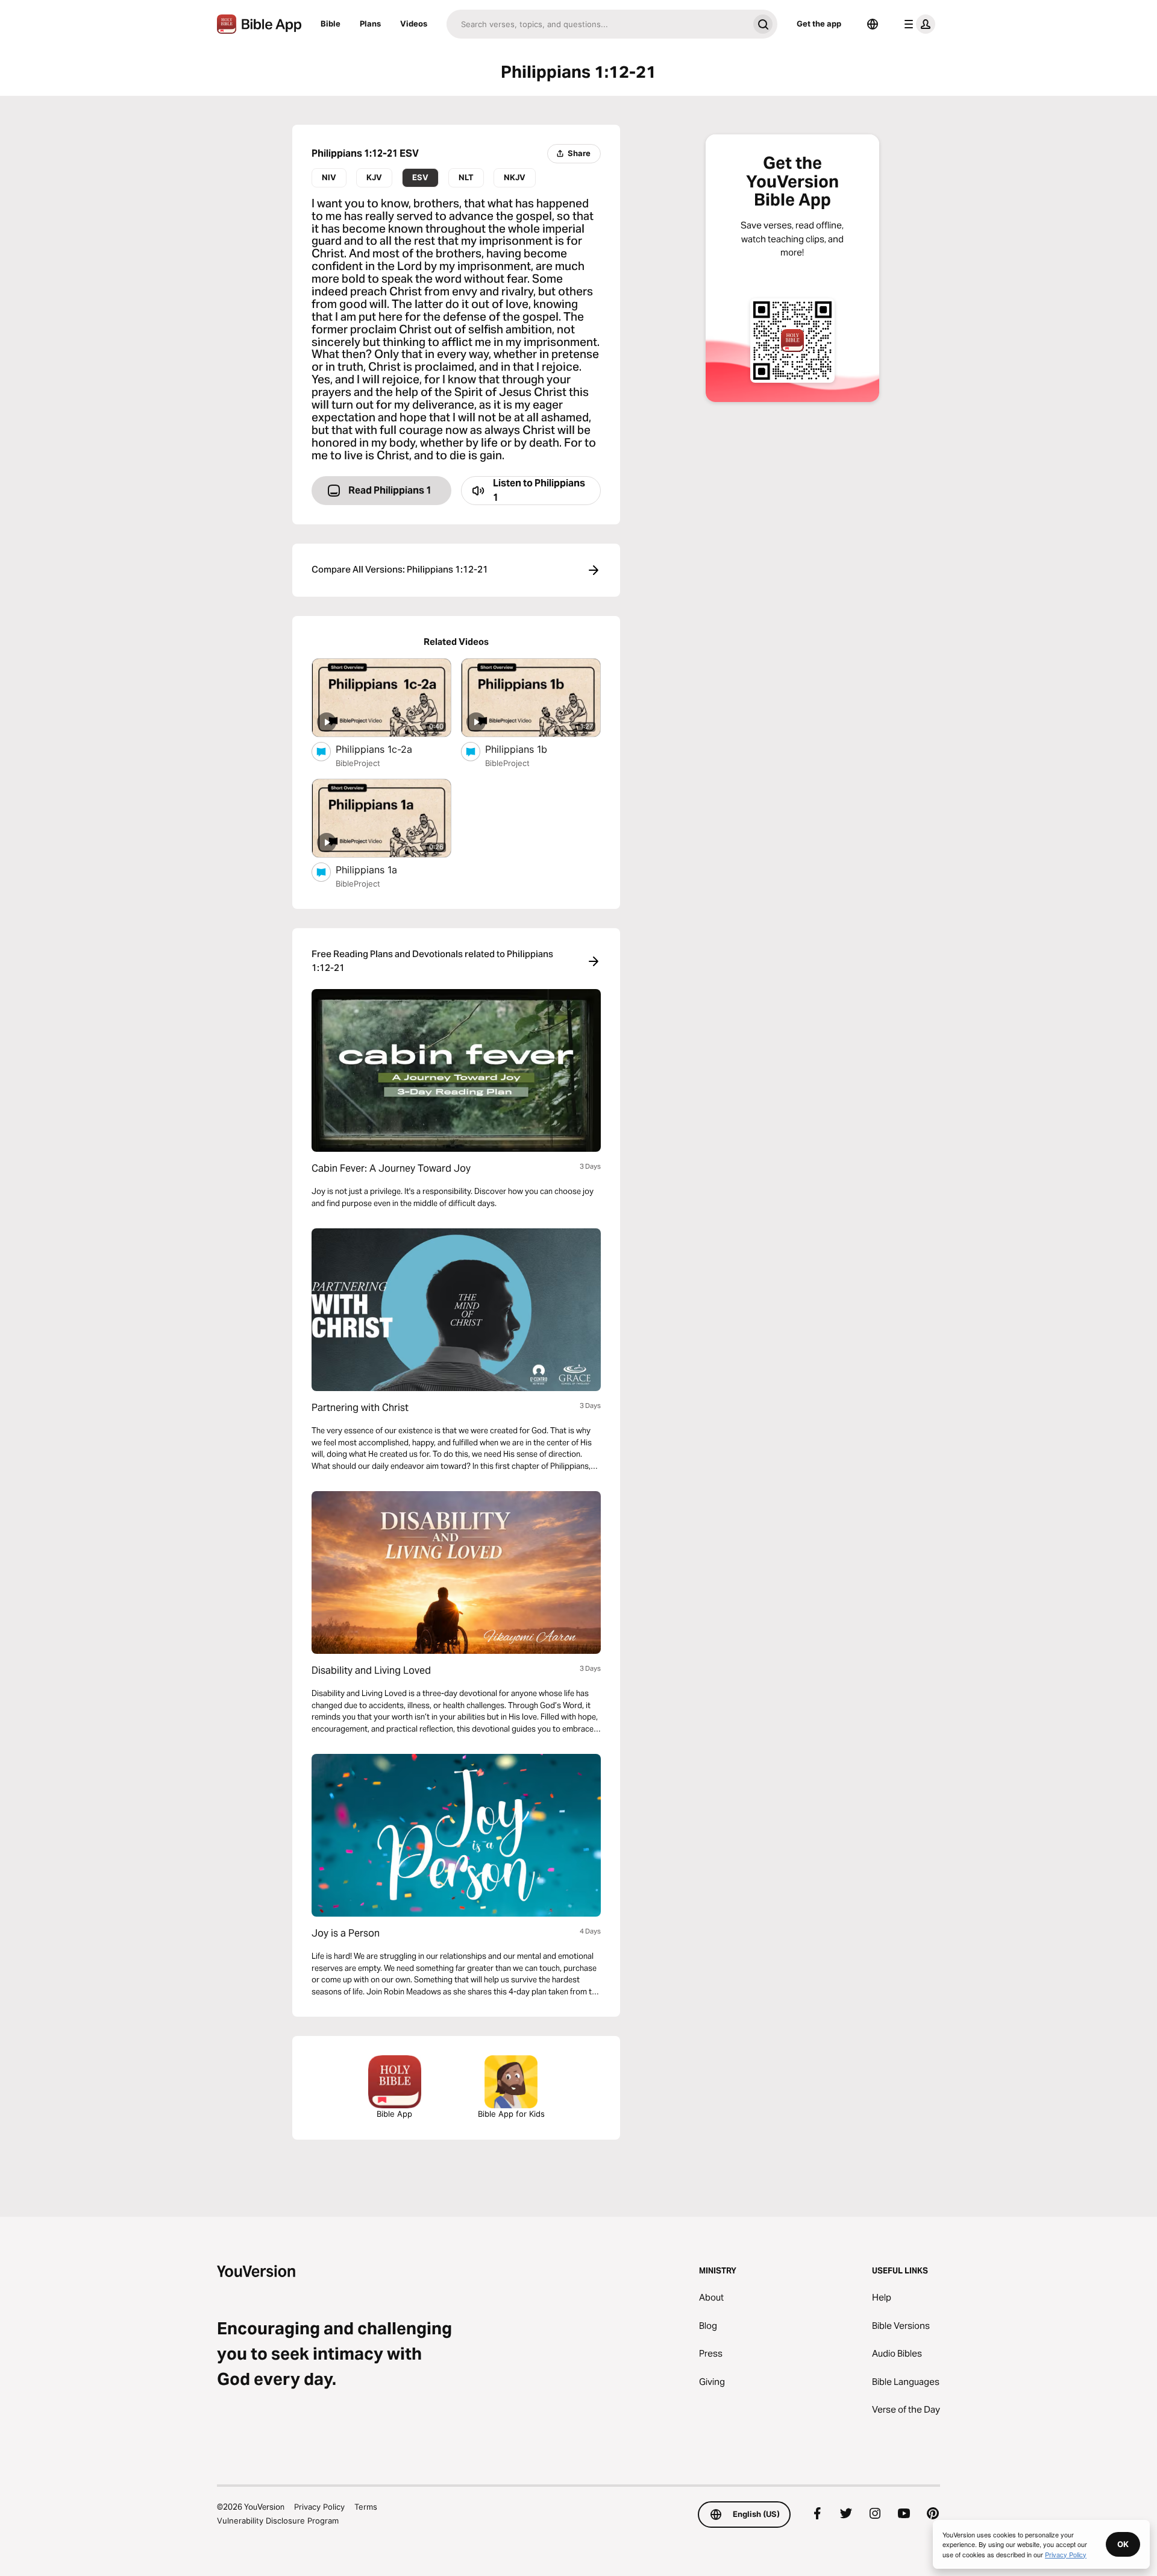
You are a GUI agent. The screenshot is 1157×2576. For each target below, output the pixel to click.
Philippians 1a (379, 869)
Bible (331, 24)
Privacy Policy (319, 2507)
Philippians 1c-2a (387, 749)
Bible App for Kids (511, 2114)
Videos (414, 24)
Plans (370, 24)
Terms (366, 2507)
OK (1123, 2544)
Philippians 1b (528, 749)
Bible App (394, 2114)
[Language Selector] (873, 24)
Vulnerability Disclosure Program (278, 2521)
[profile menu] (917, 24)
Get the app (819, 24)
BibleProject (358, 763)
